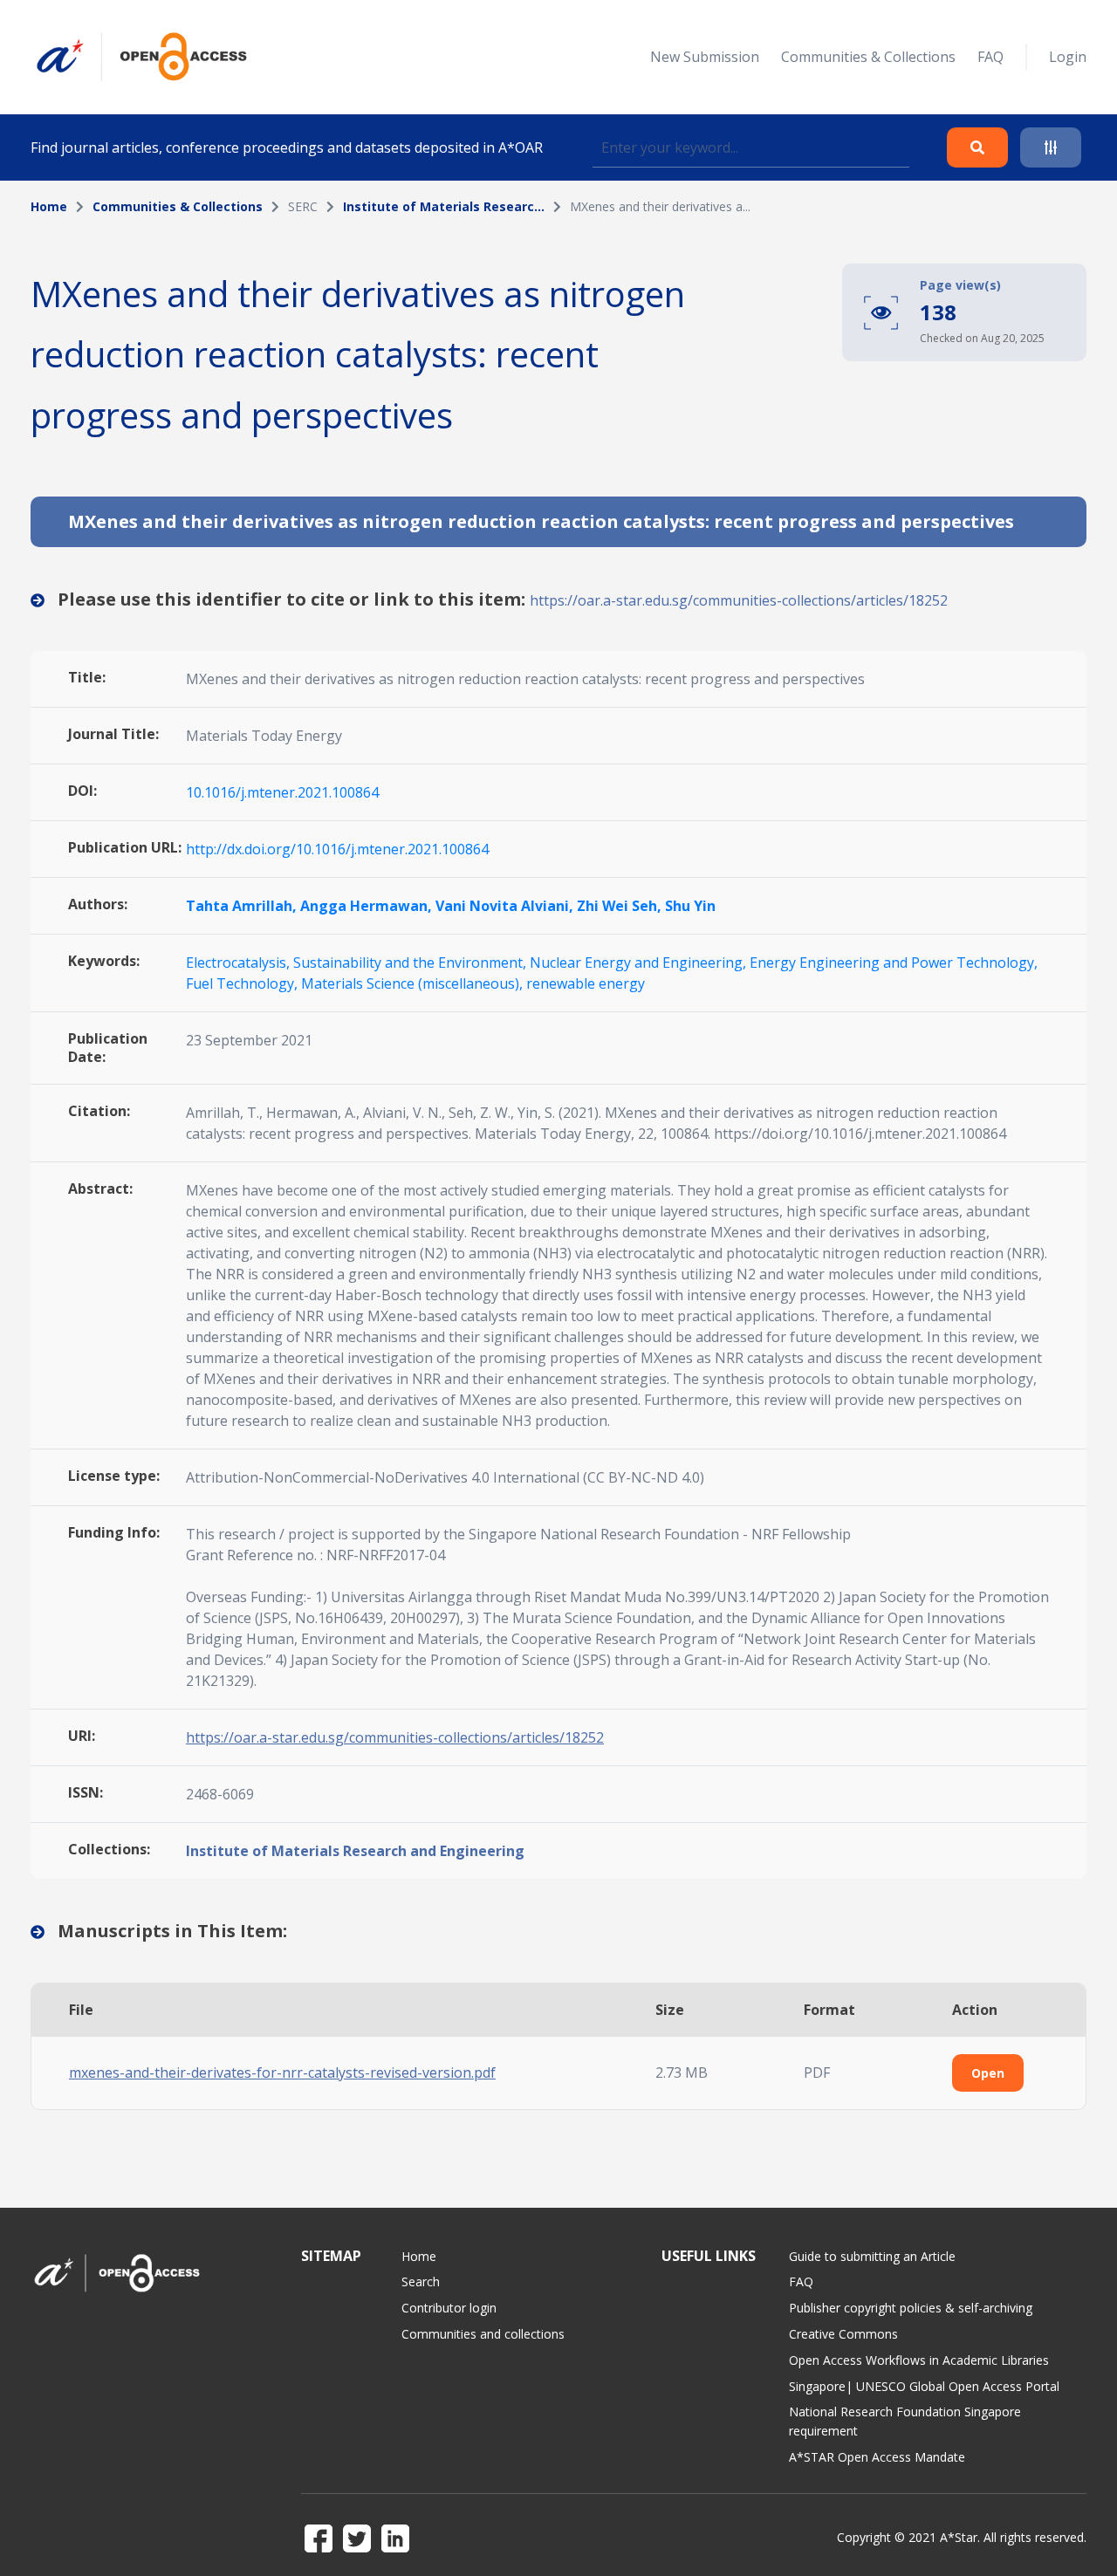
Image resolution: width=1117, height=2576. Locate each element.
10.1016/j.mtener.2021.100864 (282, 792)
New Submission (705, 57)
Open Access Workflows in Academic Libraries (919, 2360)
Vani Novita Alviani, (506, 906)
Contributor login (449, 2308)
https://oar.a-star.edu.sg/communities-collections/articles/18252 (739, 600)
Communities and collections (483, 2334)
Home (49, 206)
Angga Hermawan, (368, 906)
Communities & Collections (868, 57)
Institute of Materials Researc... (444, 206)
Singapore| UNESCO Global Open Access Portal (924, 2386)
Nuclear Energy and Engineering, (640, 963)
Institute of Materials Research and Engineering (355, 1851)
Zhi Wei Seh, (621, 906)
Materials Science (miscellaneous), (414, 983)
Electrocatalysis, (240, 963)
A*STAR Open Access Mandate (877, 2457)
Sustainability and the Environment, (411, 963)
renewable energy (586, 983)
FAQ (990, 57)
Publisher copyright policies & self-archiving (911, 2308)
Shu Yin (690, 906)
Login (1068, 57)
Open (988, 2073)
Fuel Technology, (243, 983)
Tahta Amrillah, (243, 906)
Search (421, 2281)
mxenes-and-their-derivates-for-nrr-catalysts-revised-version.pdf (282, 2072)
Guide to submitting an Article (872, 2256)
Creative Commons (843, 2334)
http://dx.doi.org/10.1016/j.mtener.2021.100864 (337, 849)
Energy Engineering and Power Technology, (894, 963)
